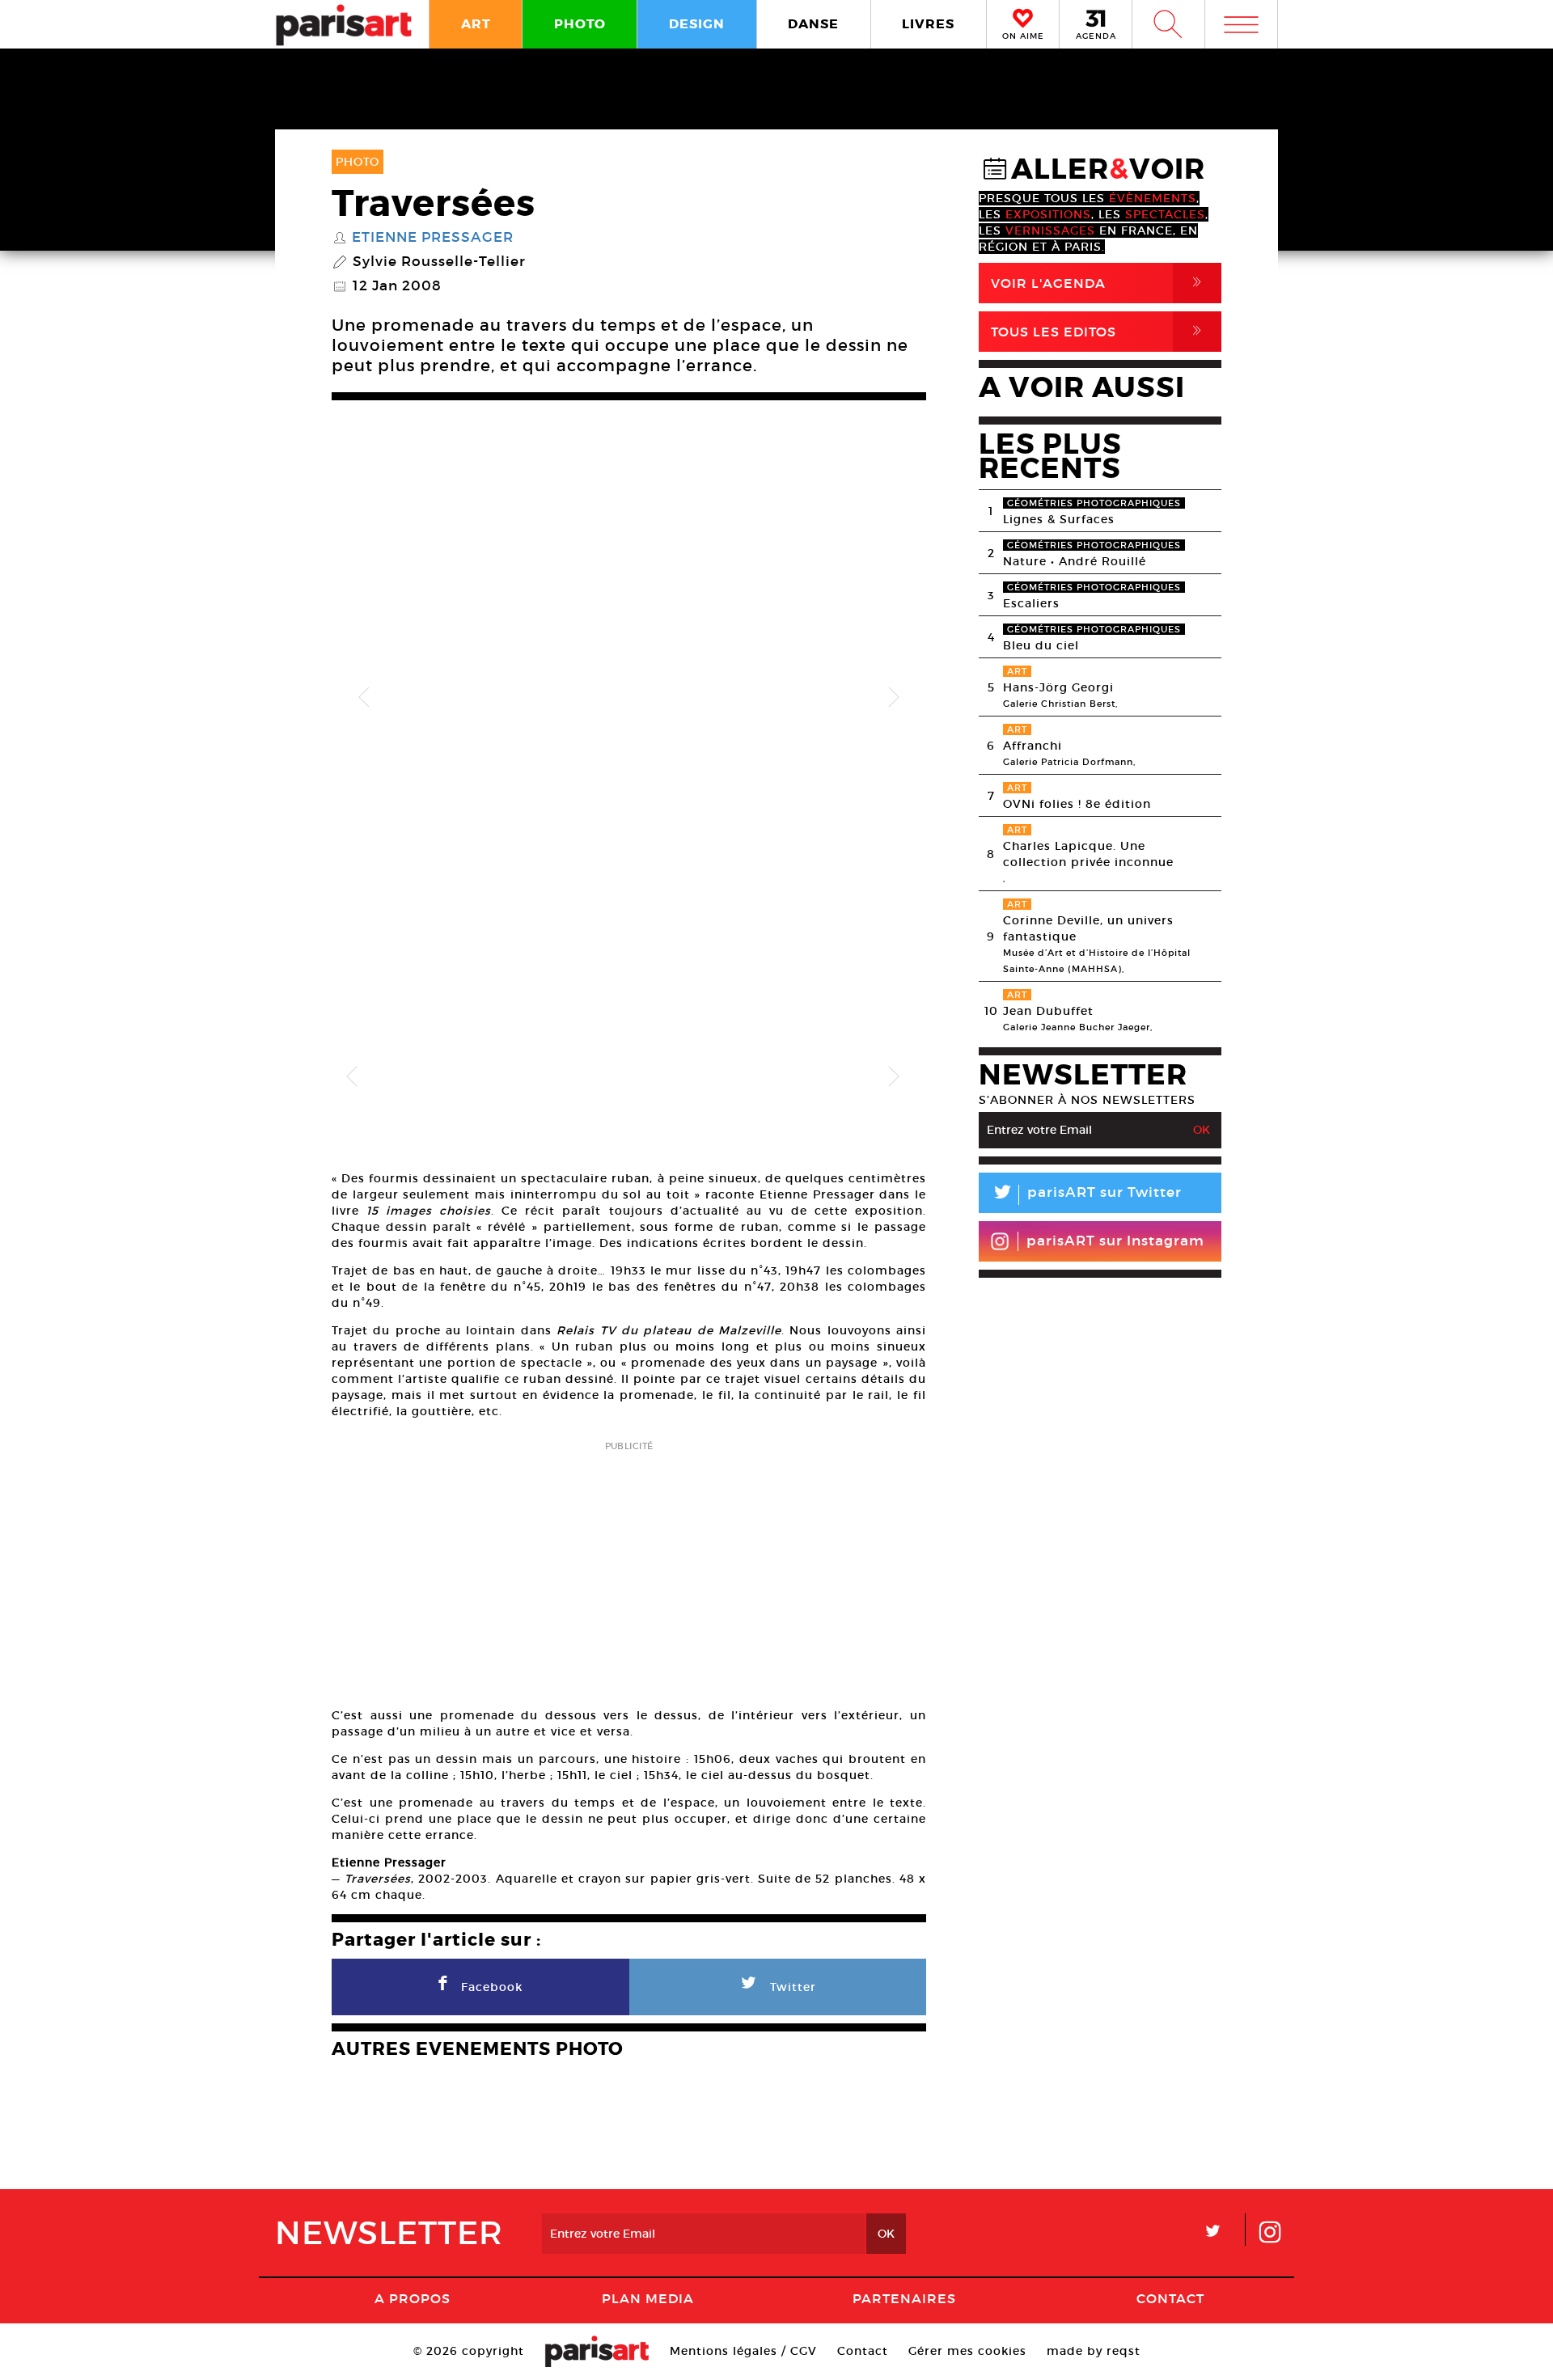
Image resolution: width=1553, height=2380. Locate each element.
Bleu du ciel (1041, 645)
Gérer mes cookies (967, 2351)
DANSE (813, 24)
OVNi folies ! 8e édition (1077, 804)
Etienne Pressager (433, 238)
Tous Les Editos (1099, 331)
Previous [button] (364, 698)
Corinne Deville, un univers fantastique (1088, 928)
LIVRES (928, 24)
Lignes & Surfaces (1059, 519)
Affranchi (1033, 746)
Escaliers (1031, 603)
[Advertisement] (629, 1569)
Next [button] (894, 698)
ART (476, 24)
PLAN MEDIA (648, 2298)
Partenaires (904, 2298)
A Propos (413, 2298)
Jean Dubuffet (1048, 1011)
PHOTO (580, 24)
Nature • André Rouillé (1075, 561)
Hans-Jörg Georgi (1058, 687)
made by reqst (1094, 2351)
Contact (1170, 2298)
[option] (629, 698)
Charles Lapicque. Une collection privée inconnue (1088, 854)
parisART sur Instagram (1115, 1241)
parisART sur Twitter (1086, 1195)
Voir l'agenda (1099, 283)
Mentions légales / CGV (743, 2351)
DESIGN (697, 24)
